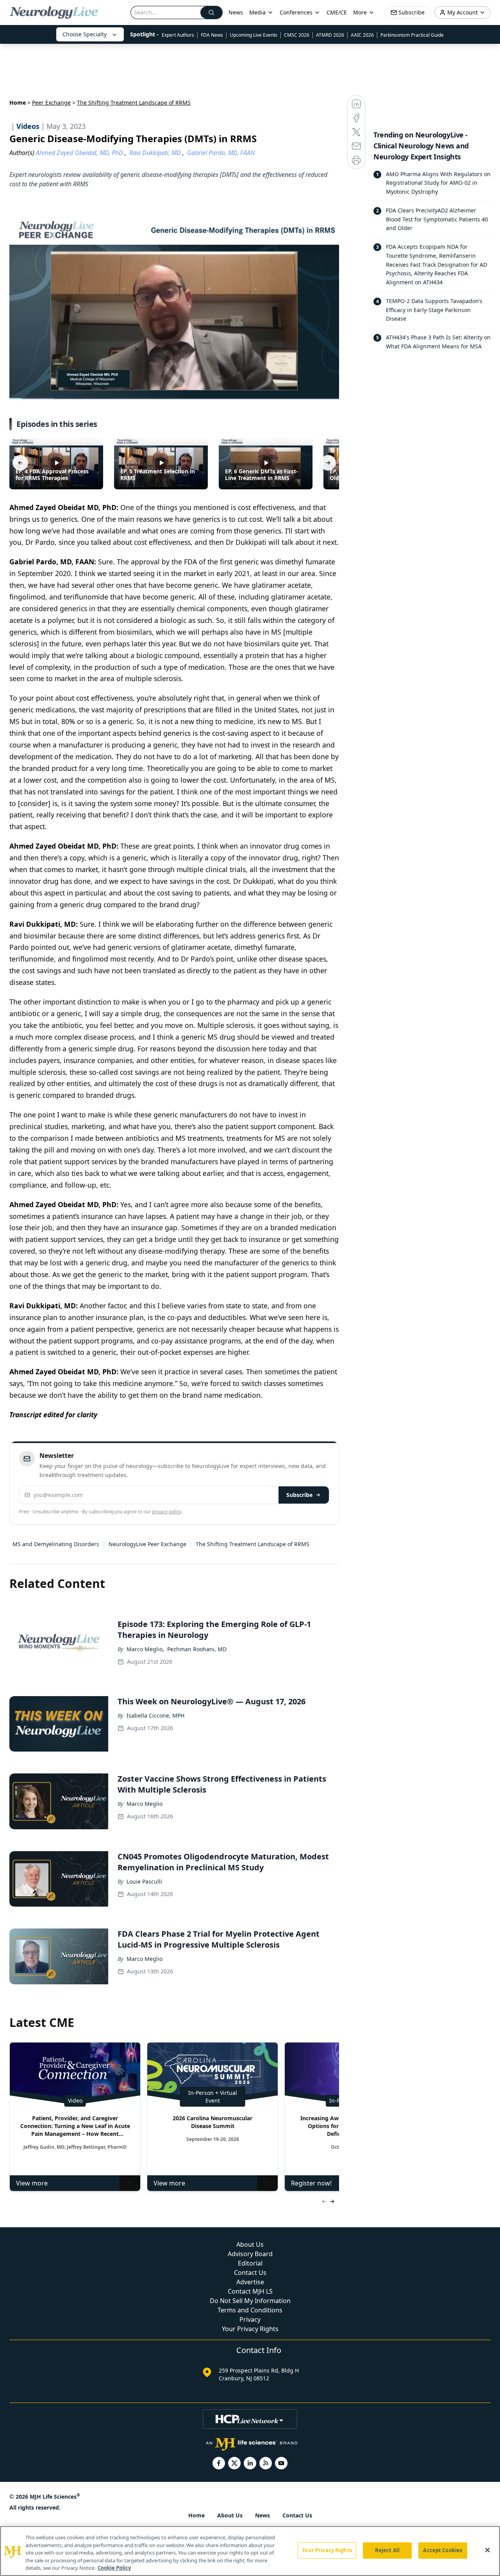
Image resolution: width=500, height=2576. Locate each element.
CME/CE (337, 12)
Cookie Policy (114, 2568)
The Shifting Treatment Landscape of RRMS (253, 1544)
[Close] (487, 2550)
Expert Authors (178, 35)
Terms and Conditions (250, 2310)
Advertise (250, 2282)
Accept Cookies (443, 2550)
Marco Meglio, (145, 1649)
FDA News (212, 35)
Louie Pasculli (144, 1881)
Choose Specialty (85, 34)
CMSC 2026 (297, 35)
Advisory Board (250, 2254)
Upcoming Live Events (254, 35)
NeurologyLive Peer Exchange (147, 1544)
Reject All (387, 2550)
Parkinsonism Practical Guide (412, 35)
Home (18, 103)
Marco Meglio (145, 1804)
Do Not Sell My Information (250, 2301)
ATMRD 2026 (330, 35)
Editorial (250, 2263)
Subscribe (299, 1495)
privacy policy (167, 1512)
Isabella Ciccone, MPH (155, 1715)
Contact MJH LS (250, 2291)
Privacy (250, 2319)
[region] (250, 2551)
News (236, 12)
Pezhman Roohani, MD (197, 1649)
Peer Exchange (51, 103)
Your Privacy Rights (250, 2329)
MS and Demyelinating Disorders (56, 1544)
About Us (250, 2244)
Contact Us (250, 2273)
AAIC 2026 (362, 35)
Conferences (296, 12)
